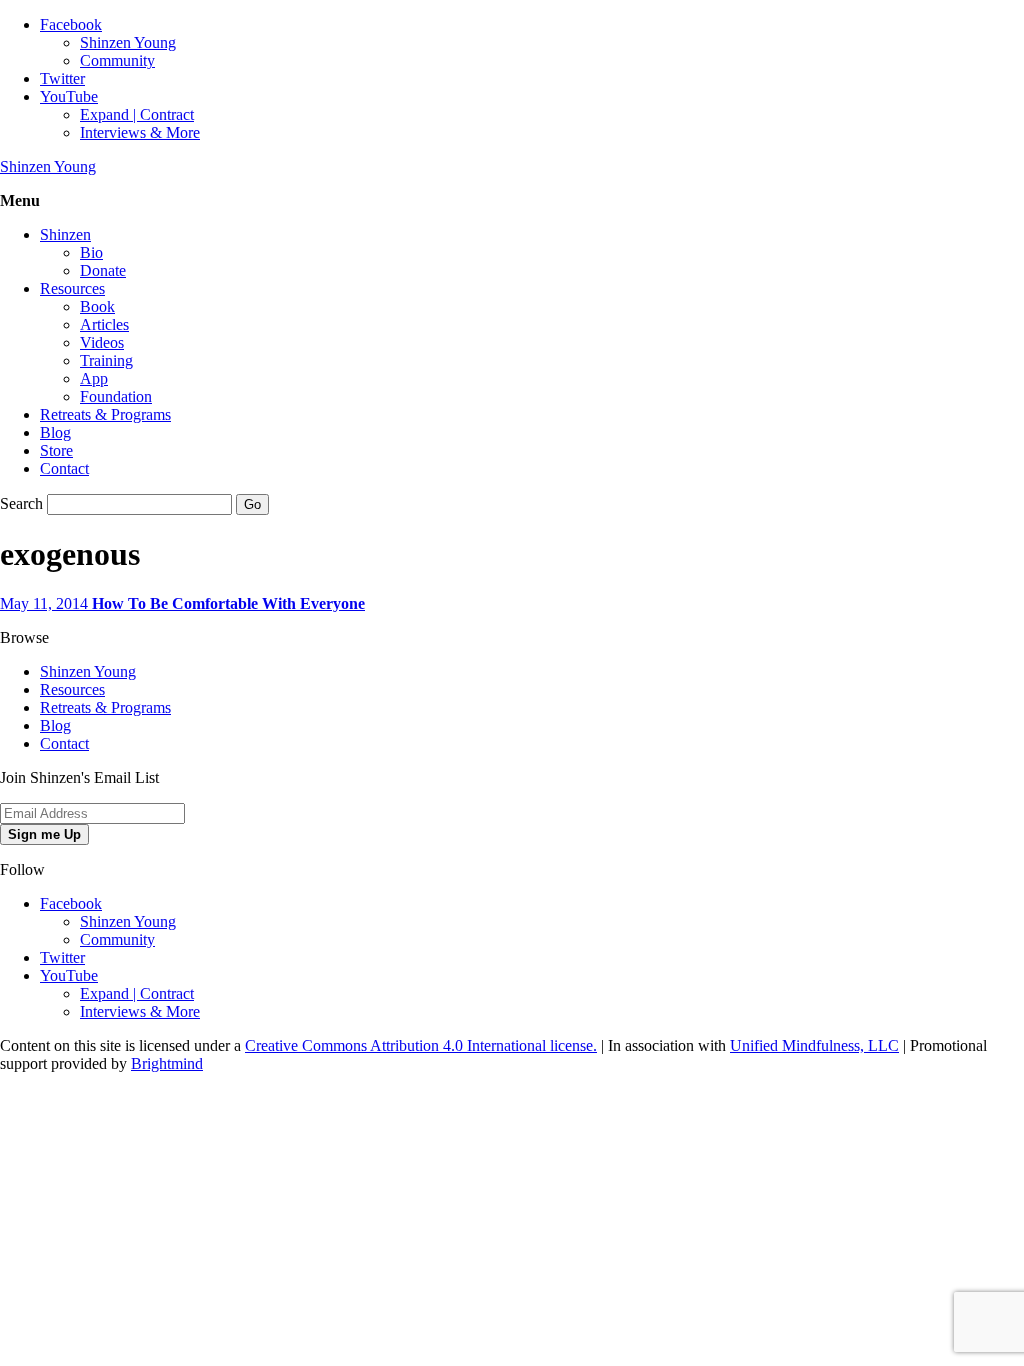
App (94, 378)
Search (21, 503)
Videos (102, 342)
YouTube (69, 96)
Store (56, 450)
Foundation (116, 396)
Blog (55, 432)
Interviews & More (140, 132)
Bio (91, 252)
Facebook (71, 24)
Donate (103, 270)
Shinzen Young (128, 42)
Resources (72, 288)
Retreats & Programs (105, 414)
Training (106, 360)
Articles (104, 324)
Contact (64, 468)
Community (117, 60)
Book (97, 306)
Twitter (62, 78)
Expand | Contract (137, 114)
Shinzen (65, 234)
